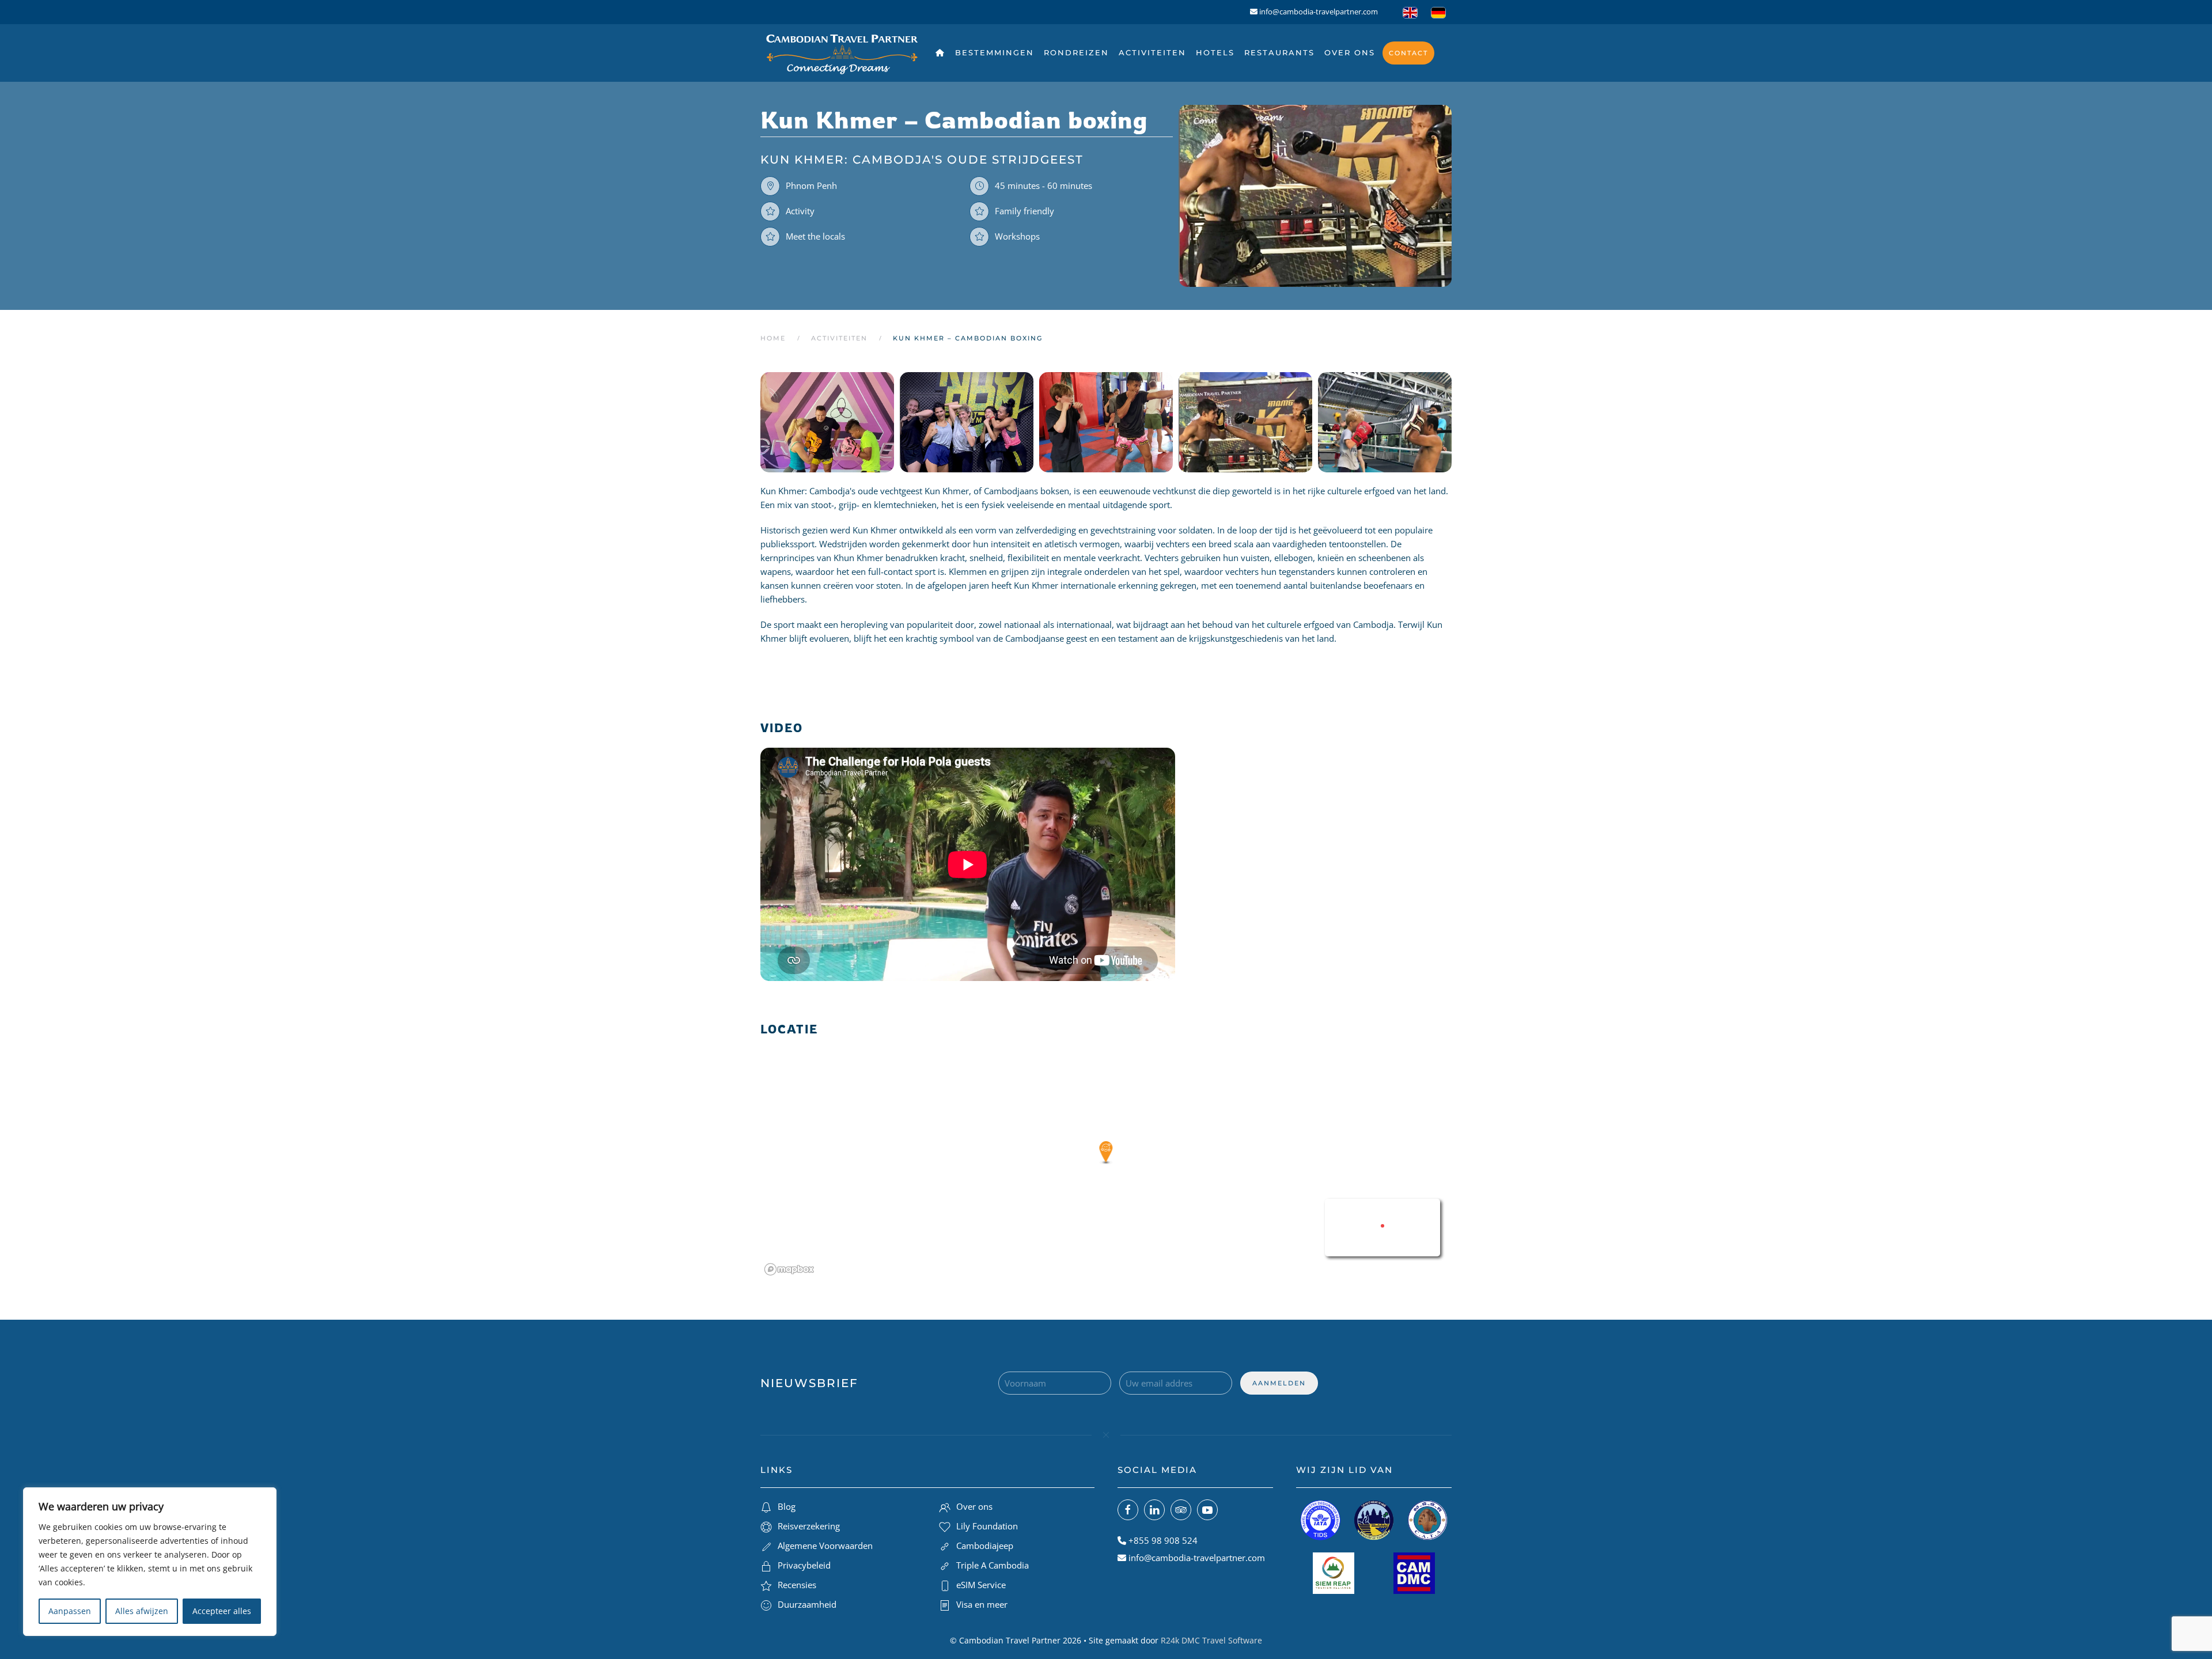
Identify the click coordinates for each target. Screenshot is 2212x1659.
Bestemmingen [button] (995, 52)
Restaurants (1279, 52)
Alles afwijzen (142, 1611)
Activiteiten (1152, 52)
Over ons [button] (1350, 52)
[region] (150, 1562)
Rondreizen (1076, 52)
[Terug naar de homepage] (842, 53)
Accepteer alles (222, 1611)
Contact (1408, 53)
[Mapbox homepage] (789, 1269)
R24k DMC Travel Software (1211, 1640)
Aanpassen (70, 1611)
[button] (824, 422)
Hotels (1215, 52)
